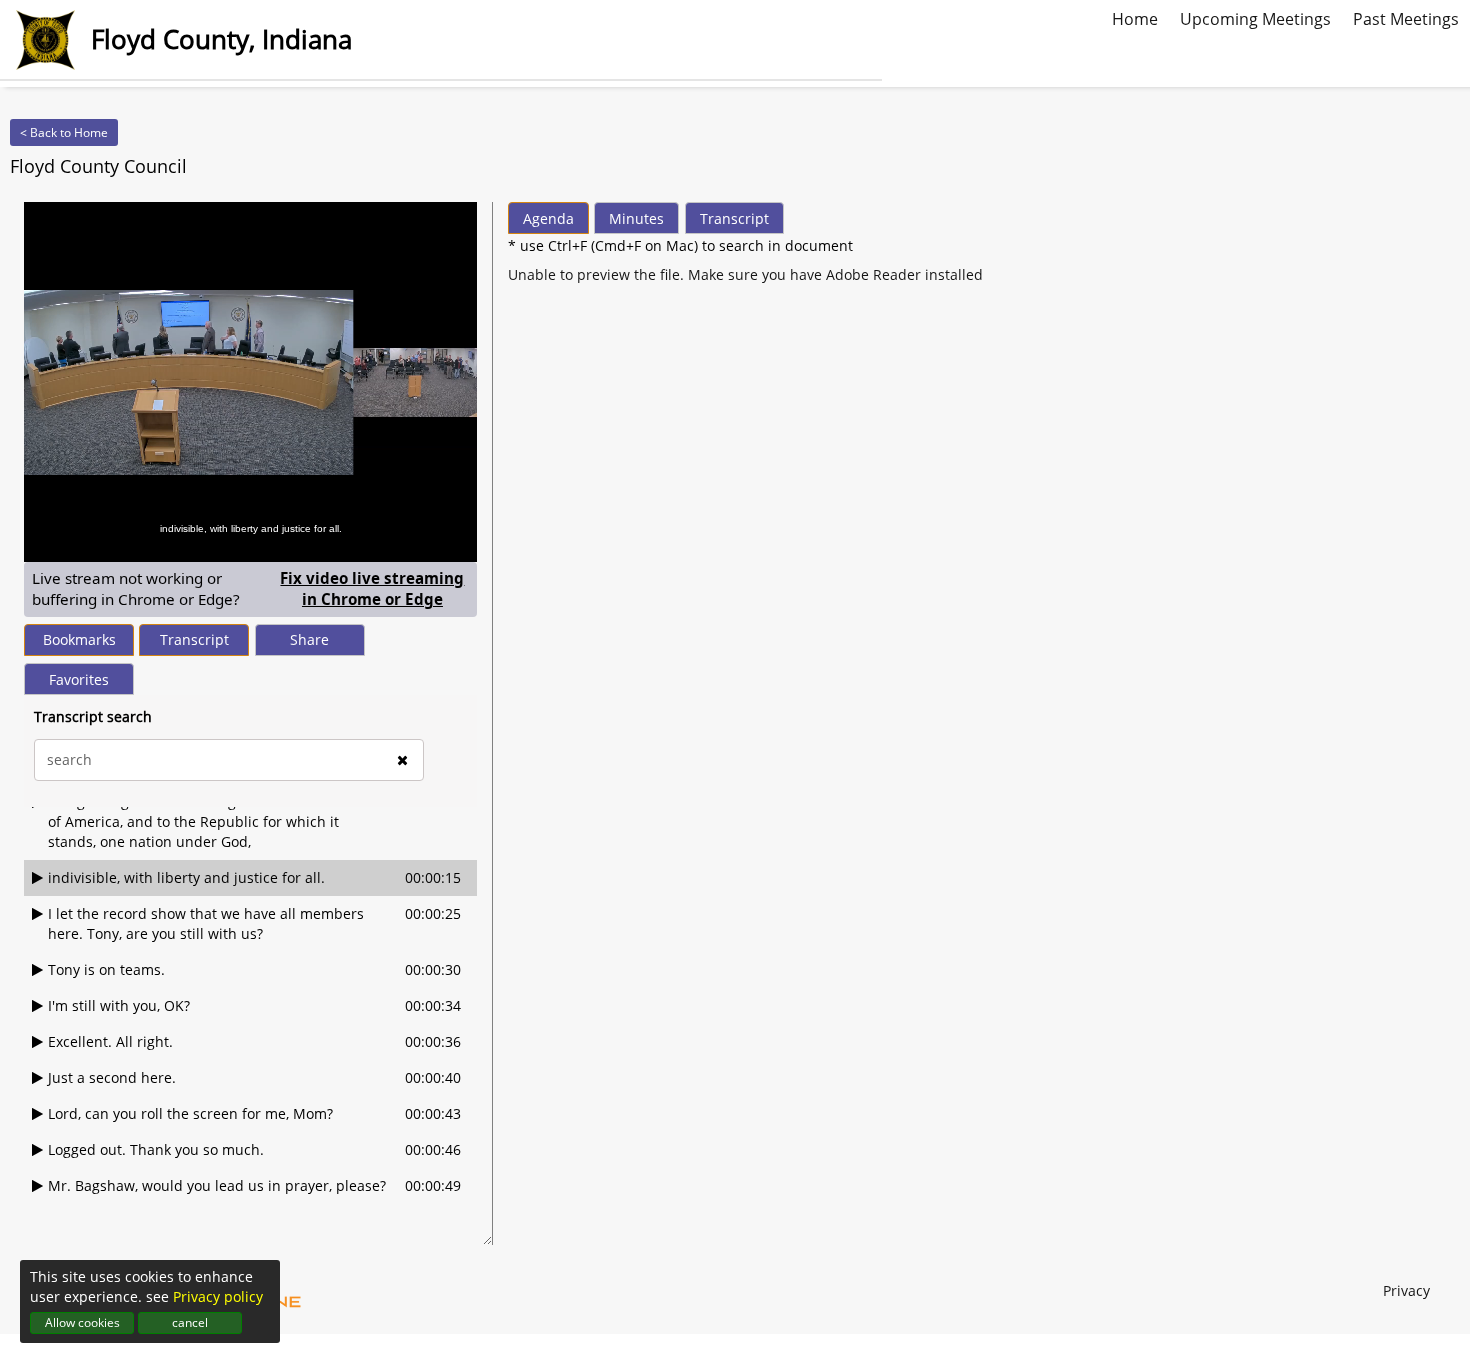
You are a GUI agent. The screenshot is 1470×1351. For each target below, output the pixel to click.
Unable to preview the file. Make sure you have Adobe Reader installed (745, 274)
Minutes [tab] (636, 218)
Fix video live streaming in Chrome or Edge (374, 588)
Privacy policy (218, 1296)
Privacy (1406, 1290)
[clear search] (402, 760)
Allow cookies (82, 1322)
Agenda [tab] (548, 218)
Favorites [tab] (79, 679)
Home (1135, 17)
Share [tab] (309, 639)
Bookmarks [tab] (79, 639)
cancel (190, 1322)
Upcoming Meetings (1255, 17)
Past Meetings (1406, 17)
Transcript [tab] (194, 639)
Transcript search (93, 716)
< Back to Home (64, 132)
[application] (250, 382)
